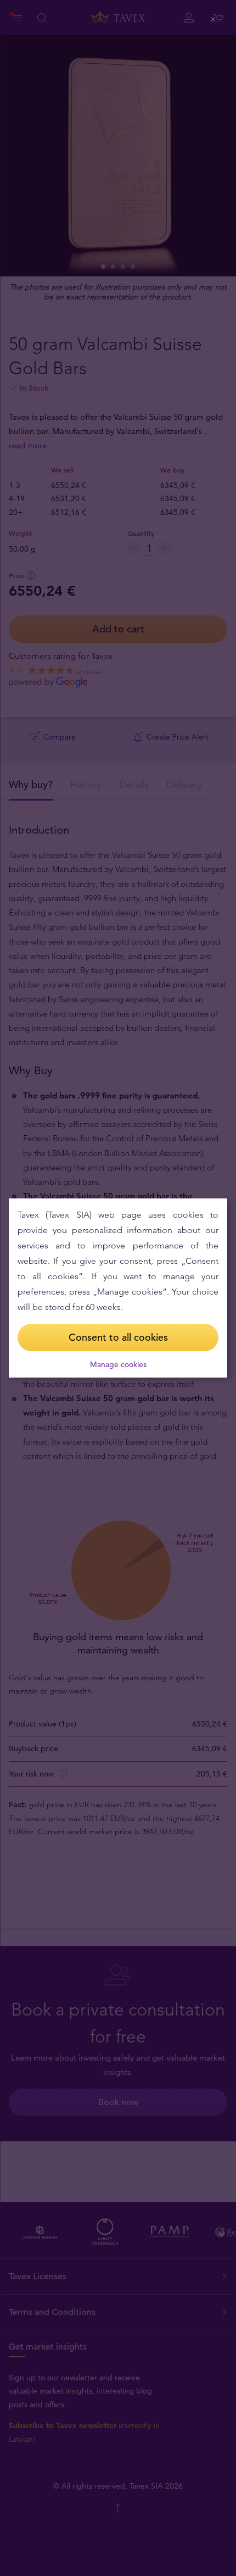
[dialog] (118, 1288)
